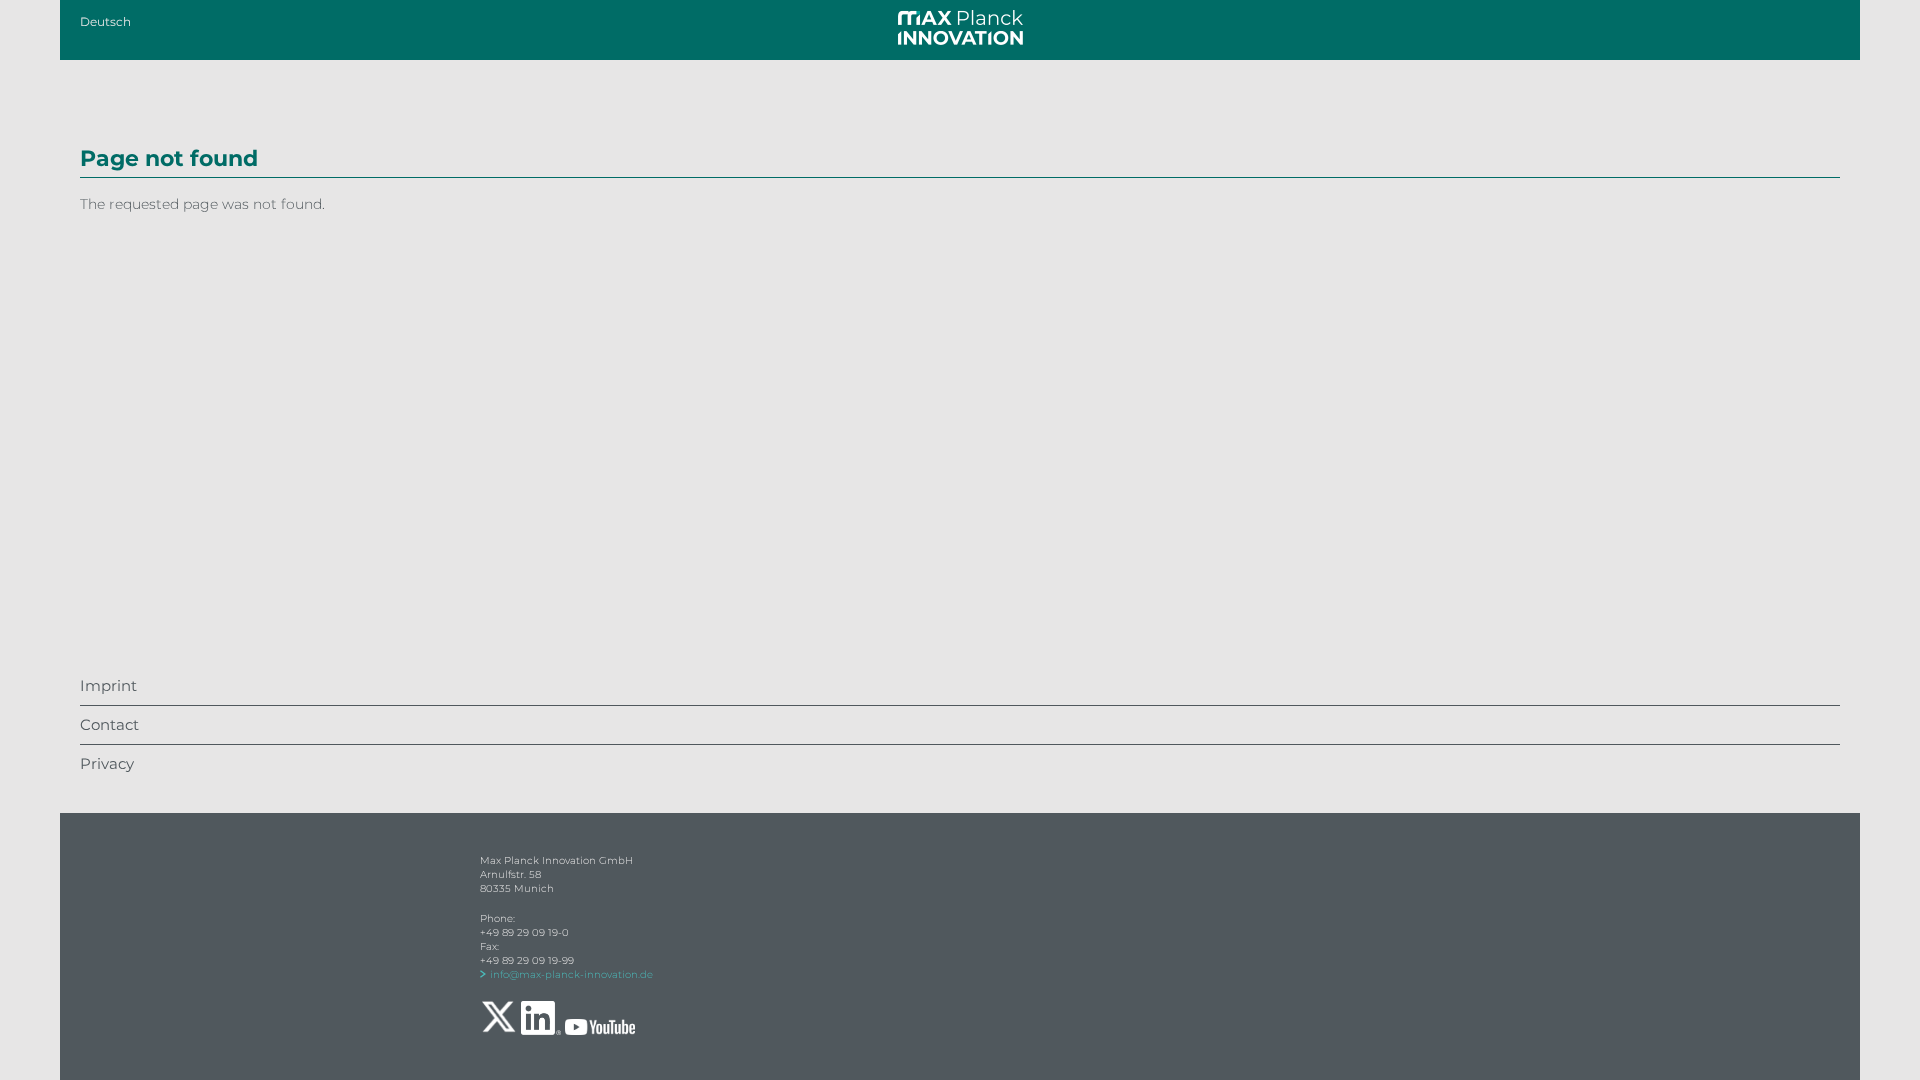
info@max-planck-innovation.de (571, 974)
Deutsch (105, 21)
